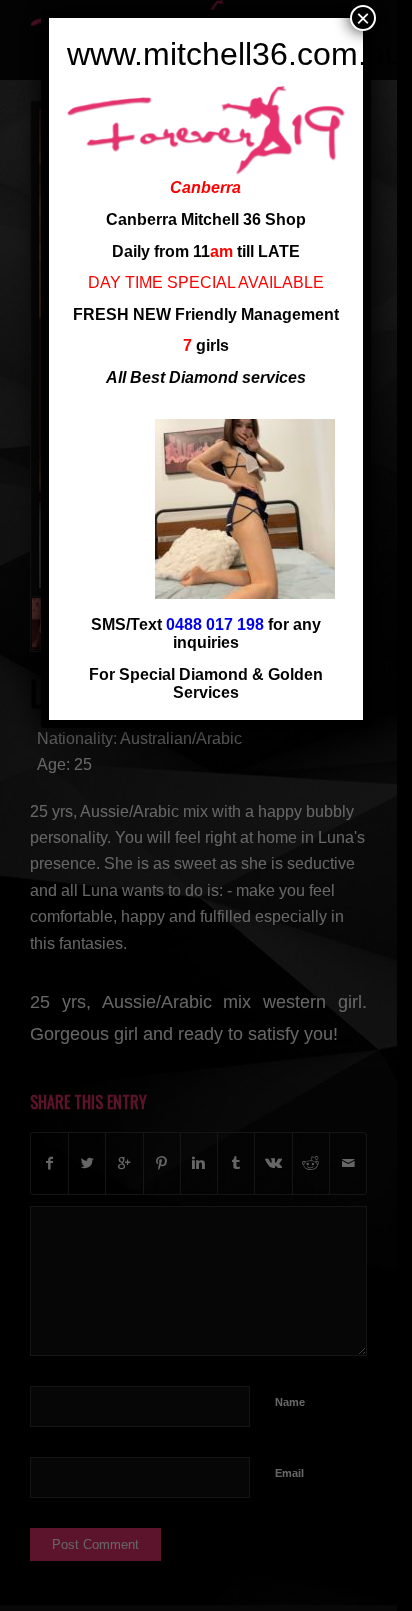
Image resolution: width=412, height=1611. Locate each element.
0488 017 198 (215, 624)
